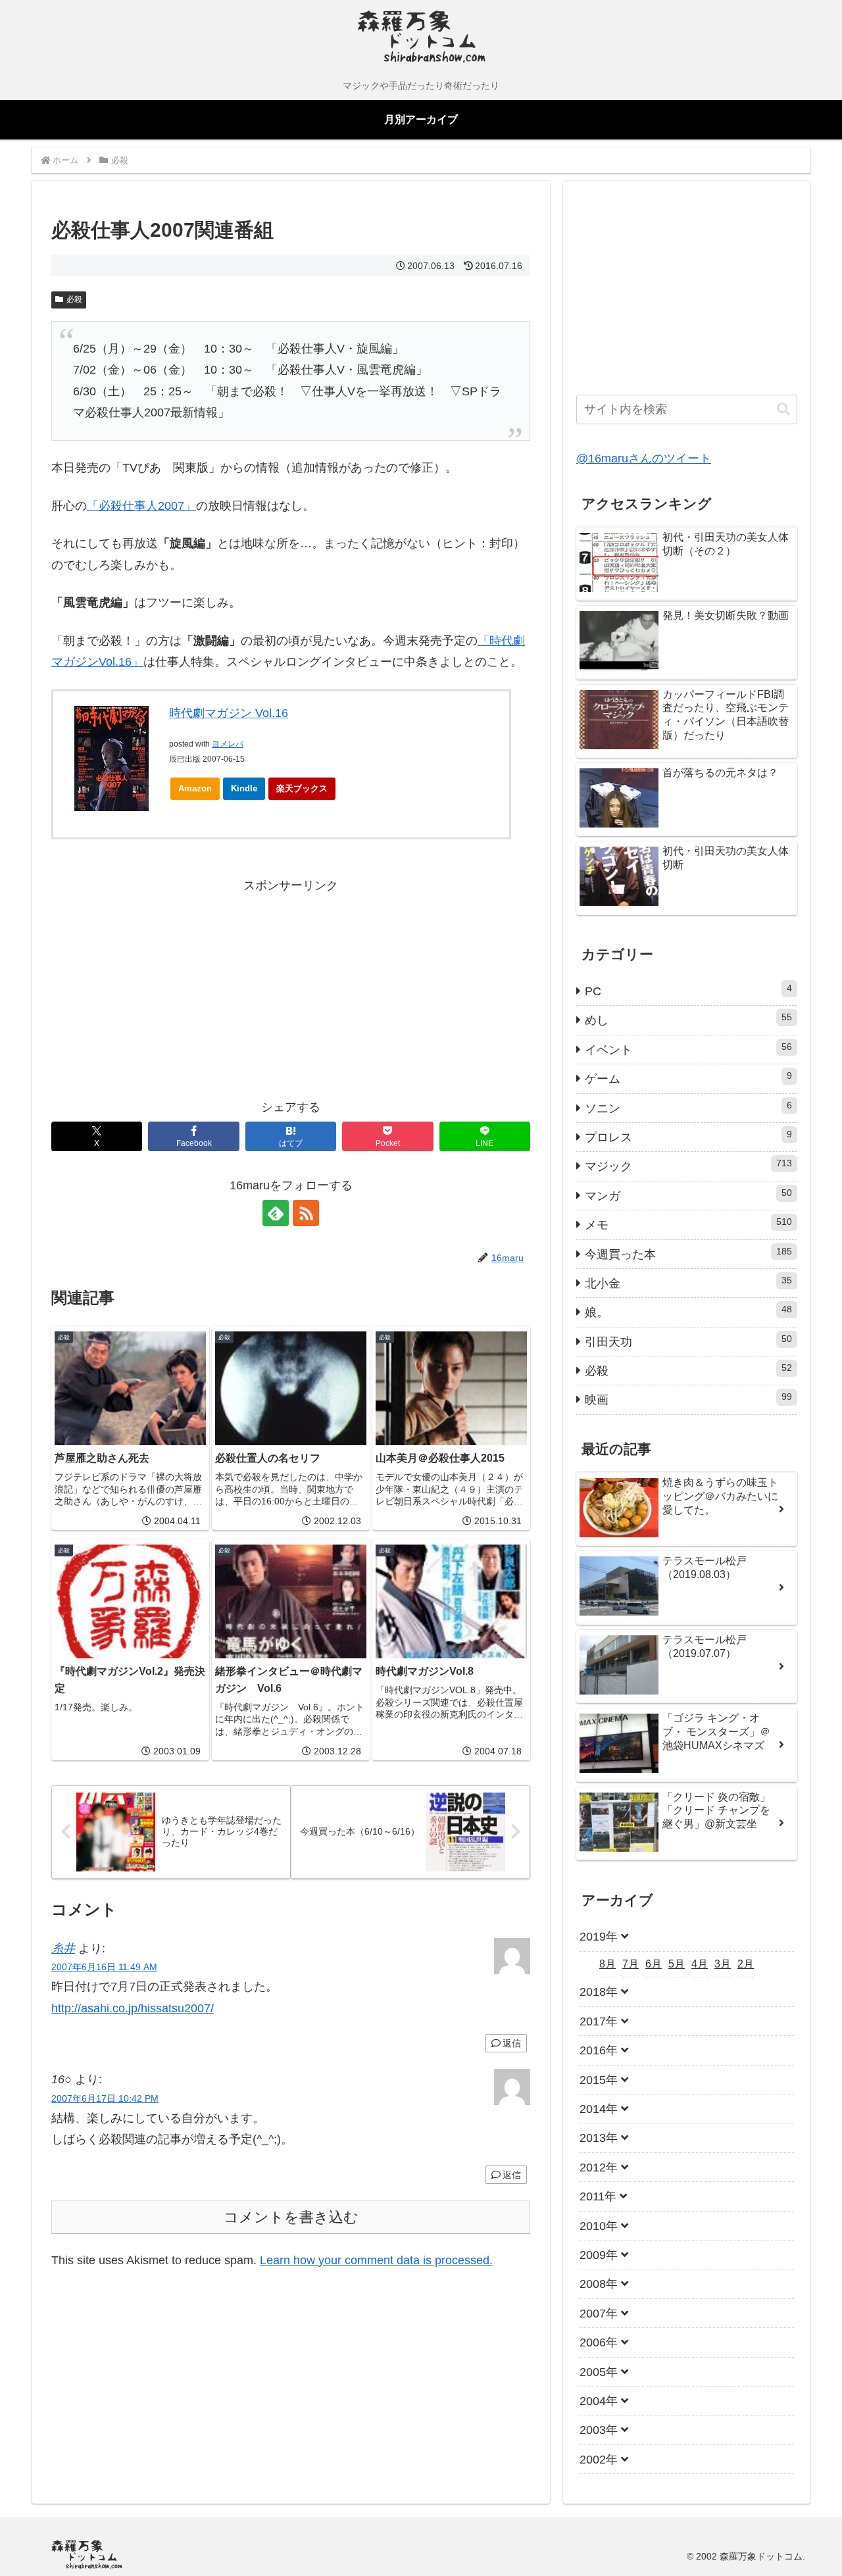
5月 (677, 1964)
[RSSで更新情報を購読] (306, 1213)
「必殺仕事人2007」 (141, 506)
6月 (654, 1964)
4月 (700, 1964)
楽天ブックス (302, 788)
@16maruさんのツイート (644, 458)
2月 (746, 1964)
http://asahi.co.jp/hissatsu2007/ (133, 2008)
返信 (512, 2043)
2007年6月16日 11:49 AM (104, 1967)
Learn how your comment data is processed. (376, 2260)
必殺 (74, 299)
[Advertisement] (171, 988)
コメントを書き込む (291, 2217)
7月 (631, 1964)
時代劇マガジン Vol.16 (229, 713)
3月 (723, 1964)
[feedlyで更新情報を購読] (276, 1213)
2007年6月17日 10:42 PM (105, 2098)
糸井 (63, 1948)
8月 (607, 1964)
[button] (783, 409)
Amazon (195, 788)
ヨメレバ (228, 744)
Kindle (244, 788)
